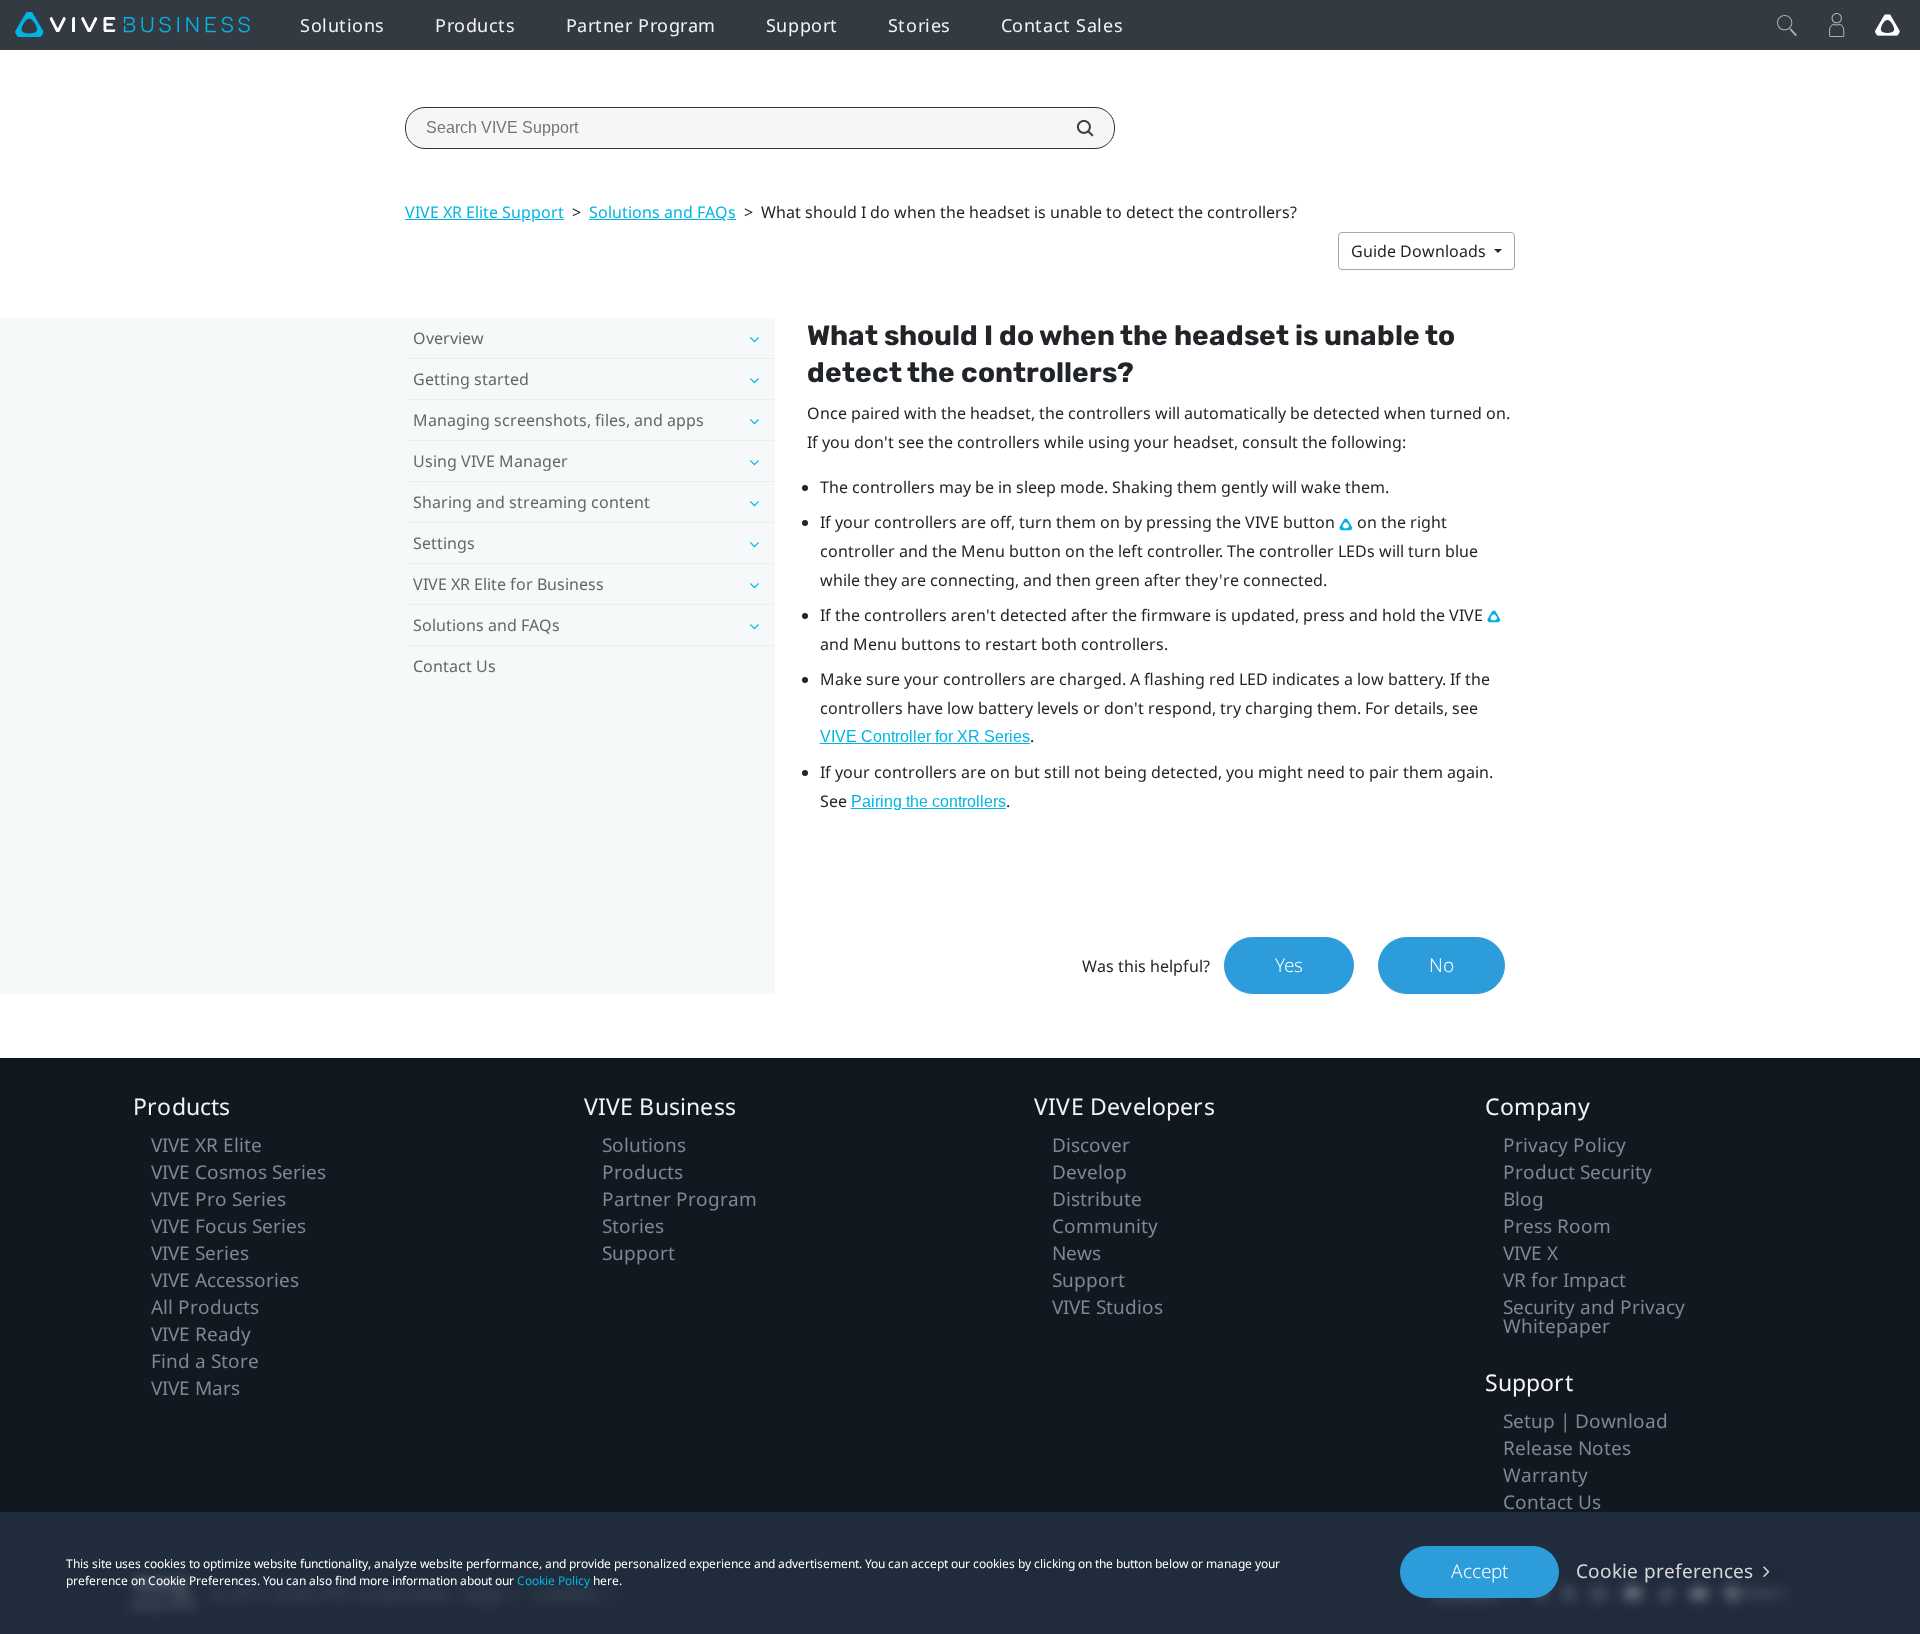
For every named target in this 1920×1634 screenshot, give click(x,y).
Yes (1289, 965)
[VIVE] (132, 25)
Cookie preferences (1664, 1571)
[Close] (1787, 25)
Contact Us (454, 666)
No (1441, 965)
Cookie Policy (553, 1580)
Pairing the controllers (928, 801)
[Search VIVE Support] (1074, 128)
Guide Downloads (1420, 251)
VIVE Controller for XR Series (925, 736)
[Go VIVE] (1887, 25)
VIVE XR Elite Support (484, 212)
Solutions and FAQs (662, 212)
